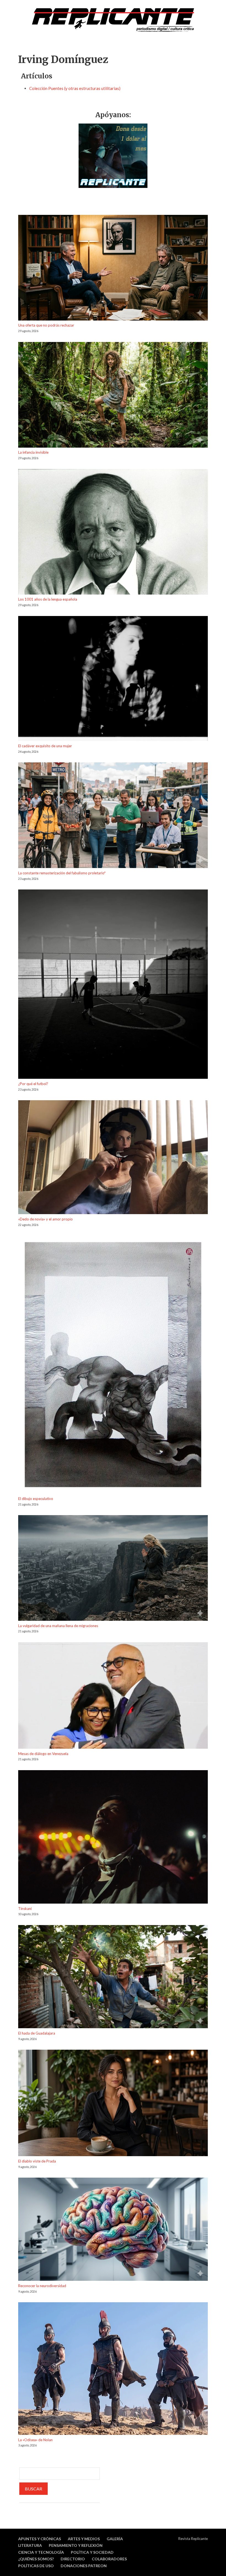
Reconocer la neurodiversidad (42, 2286)
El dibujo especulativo (36, 1499)
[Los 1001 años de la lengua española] (113, 533)
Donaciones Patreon (84, 2566)
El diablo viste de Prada (37, 2161)
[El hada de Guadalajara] (113, 1978)
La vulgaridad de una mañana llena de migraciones (58, 1626)
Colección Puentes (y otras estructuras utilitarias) (75, 88)
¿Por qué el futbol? (33, 1084)
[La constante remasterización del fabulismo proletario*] (113, 816)
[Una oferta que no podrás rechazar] (113, 269)
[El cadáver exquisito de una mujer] (113, 679)
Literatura (30, 2545)
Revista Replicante (193, 2539)
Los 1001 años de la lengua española (48, 599)
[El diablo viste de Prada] (113, 2104)
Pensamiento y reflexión (76, 2545)
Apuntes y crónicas (40, 2539)
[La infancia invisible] (113, 396)
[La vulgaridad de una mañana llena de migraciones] (113, 1569)
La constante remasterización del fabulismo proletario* (62, 873)
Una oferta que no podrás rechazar (46, 325)
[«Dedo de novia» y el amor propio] (113, 1158)
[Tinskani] (113, 1838)
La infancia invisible (33, 452)
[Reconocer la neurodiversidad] (113, 2230)
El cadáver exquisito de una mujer (45, 746)
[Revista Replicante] (113, 20)
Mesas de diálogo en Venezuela (43, 1754)
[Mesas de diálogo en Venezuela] (113, 1696)
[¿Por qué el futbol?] (113, 985)
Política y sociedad (92, 2552)
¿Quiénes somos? (36, 2559)
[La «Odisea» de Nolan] (113, 2369)
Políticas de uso (36, 2566)
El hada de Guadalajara (37, 2033)
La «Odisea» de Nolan (35, 2440)
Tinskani (25, 1909)
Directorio (73, 2559)
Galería (115, 2539)
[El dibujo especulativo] (113, 1366)
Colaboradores (109, 2559)
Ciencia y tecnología (41, 2552)
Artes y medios (84, 2539)
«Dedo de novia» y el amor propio (45, 1219)
